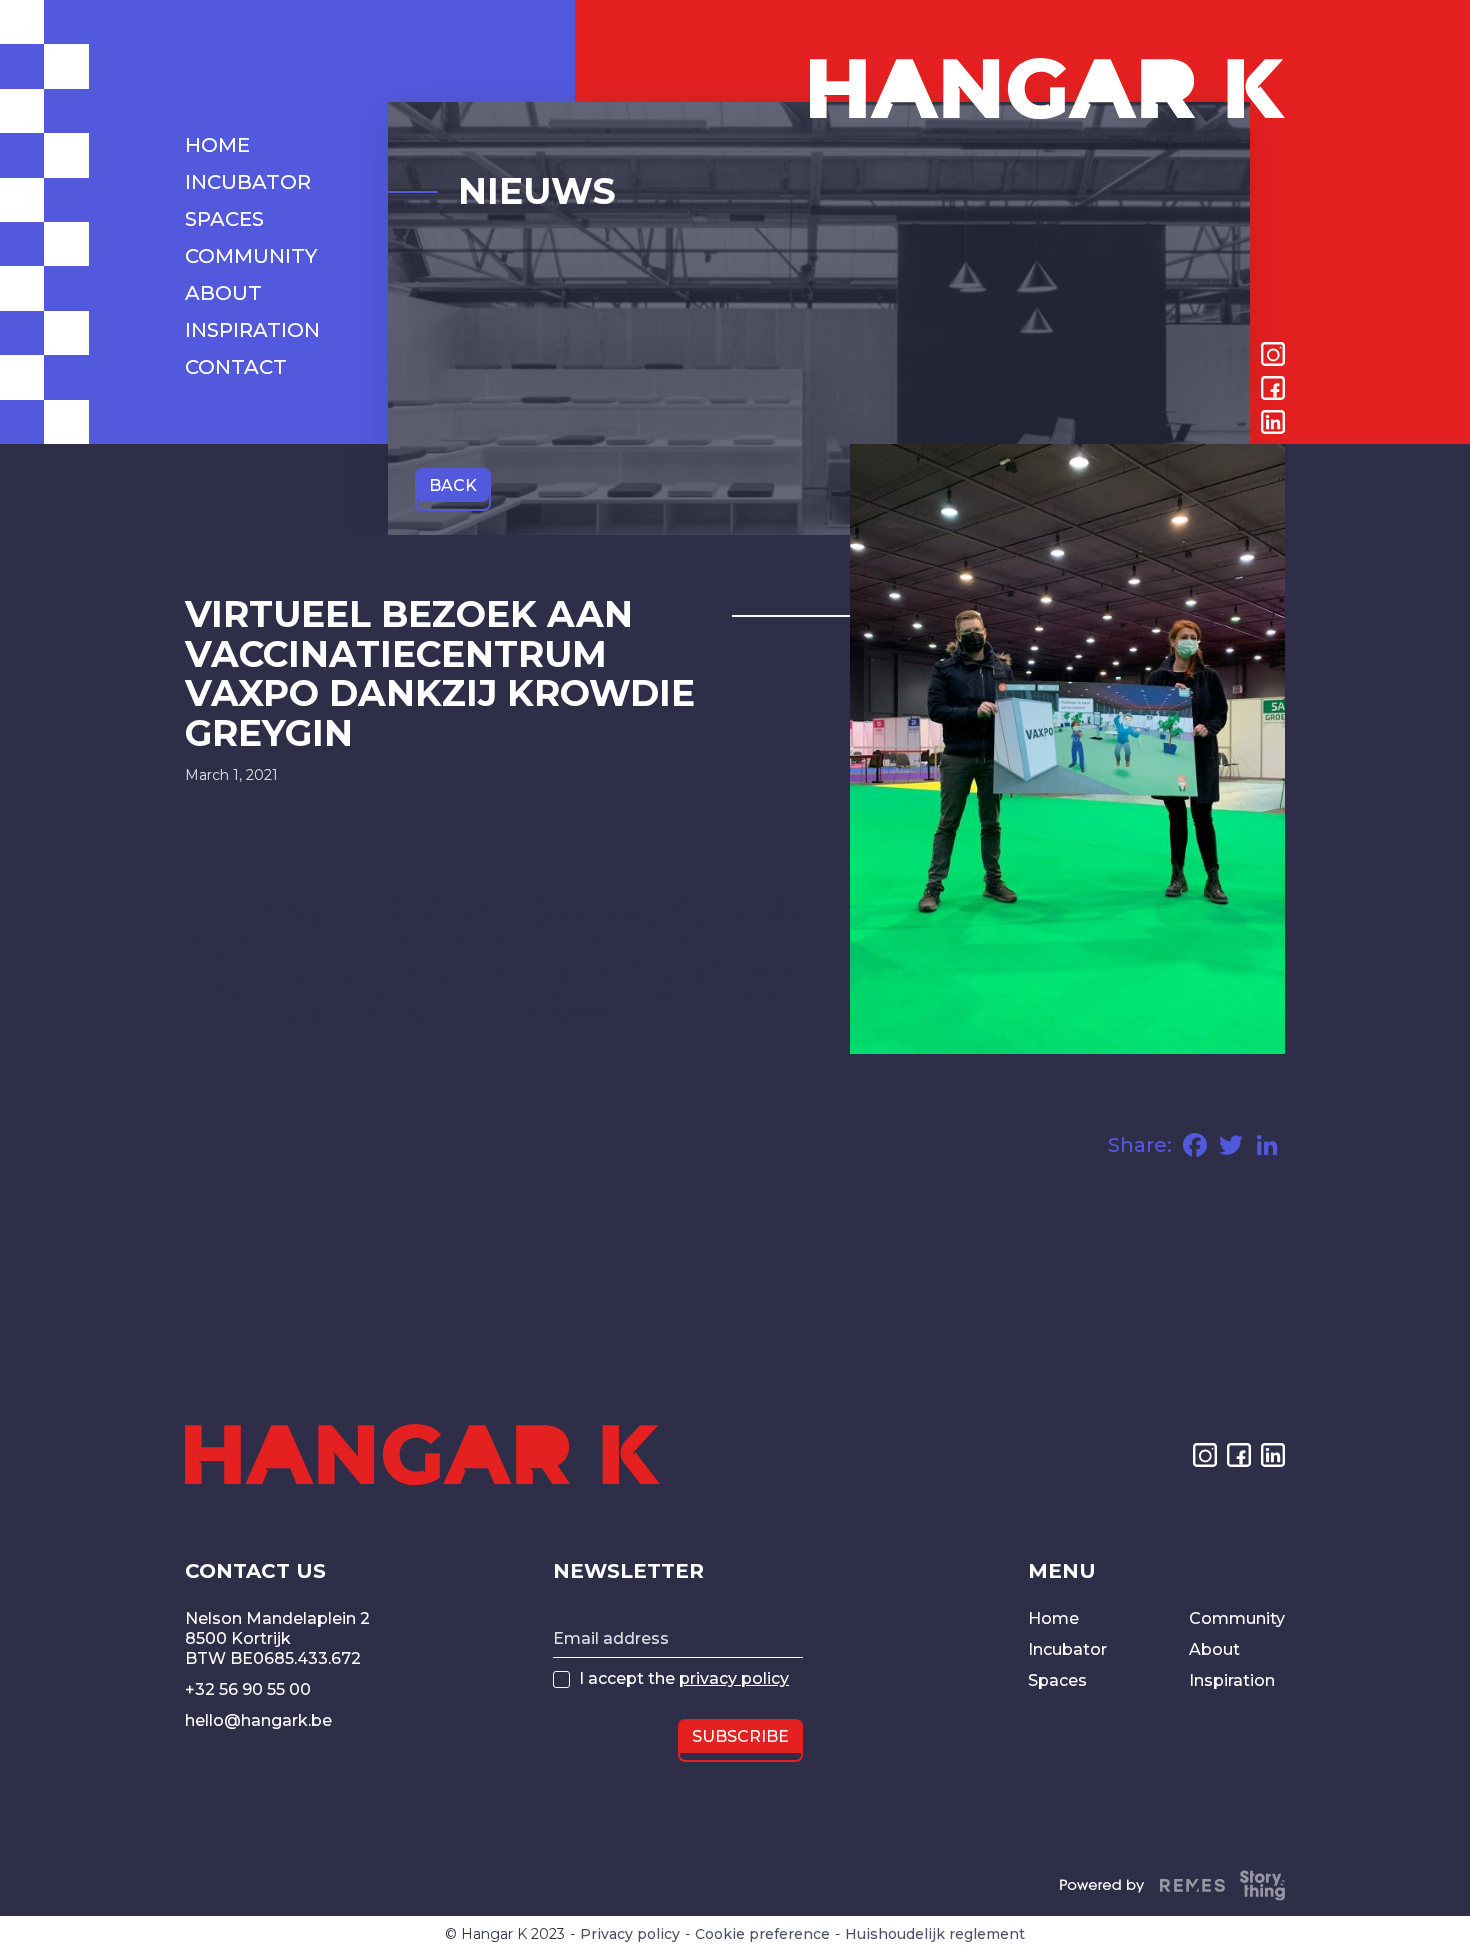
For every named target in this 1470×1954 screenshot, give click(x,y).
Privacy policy (630, 1934)
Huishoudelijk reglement (935, 1934)
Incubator (1067, 1649)
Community (1237, 1618)
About (1214, 1649)
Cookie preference (762, 1934)
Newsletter (628, 1571)
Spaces (1057, 1680)
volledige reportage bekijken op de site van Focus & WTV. (407, 1013)
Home (1053, 1618)
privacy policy (734, 1678)
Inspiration (1232, 1680)
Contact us (255, 1571)
